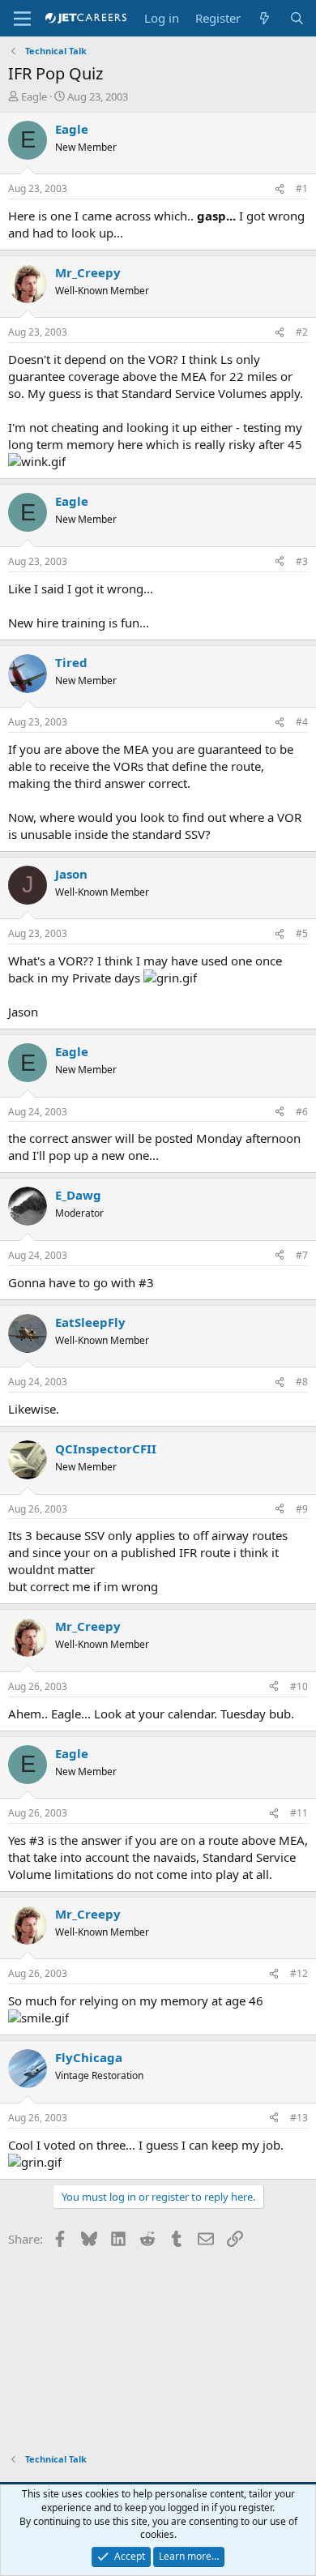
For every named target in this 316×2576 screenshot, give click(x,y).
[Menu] (22, 19)
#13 (299, 2118)
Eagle (34, 96)
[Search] (297, 18)
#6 (302, 1112)
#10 (299, 1686)
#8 (302, 1382)
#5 (302, 933)
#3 (302, 561)
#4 (302, 722)
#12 (299, 1973)
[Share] (280, 189)
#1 (302, 188)
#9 (302, 1509)
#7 (302, 1255)
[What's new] (265, 18)
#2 (302, 332)
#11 (299, 1813)
